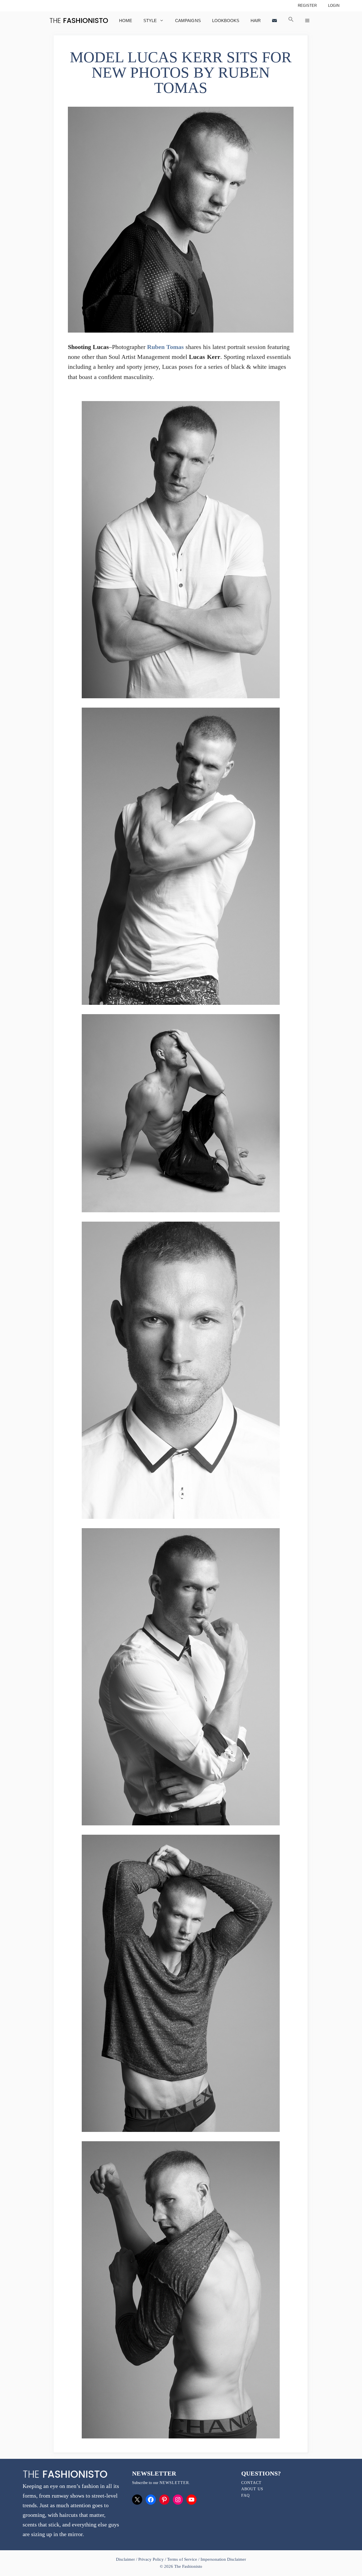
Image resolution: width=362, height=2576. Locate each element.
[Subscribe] (274, 21)
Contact (251, 2483)
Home (126, 21)
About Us (252, 2489)
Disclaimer (126, 2559)
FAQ (245, 2495)
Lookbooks (226, 21)
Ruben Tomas (165, 347)
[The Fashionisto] (79, 21)
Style (150, 21)
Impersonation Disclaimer (223, 2559)
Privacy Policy (151, 2559)
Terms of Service (182, 2559)
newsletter (174, 2483)
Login (334, 6)
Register (307, 6)
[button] (291, 21)
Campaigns (188, 21)
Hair (256, 21)
